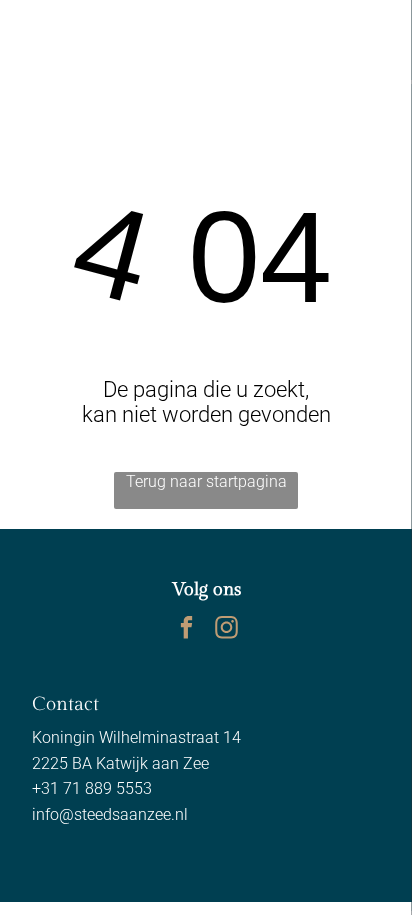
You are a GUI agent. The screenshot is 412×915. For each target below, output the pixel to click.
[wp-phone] (33, 41)
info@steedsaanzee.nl (110, 814)
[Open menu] (327, 31)
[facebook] (186, 630)
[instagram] (226, 630)
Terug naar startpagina (206, 481)
